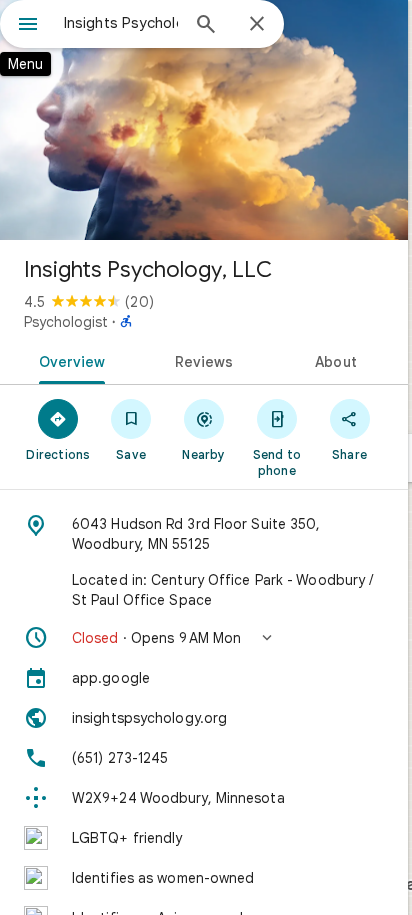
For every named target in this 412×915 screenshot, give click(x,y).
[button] (204, 638)
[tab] (68, 360)
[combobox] (121, 23)
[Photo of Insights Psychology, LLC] (204, 120)
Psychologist (66, 322)
